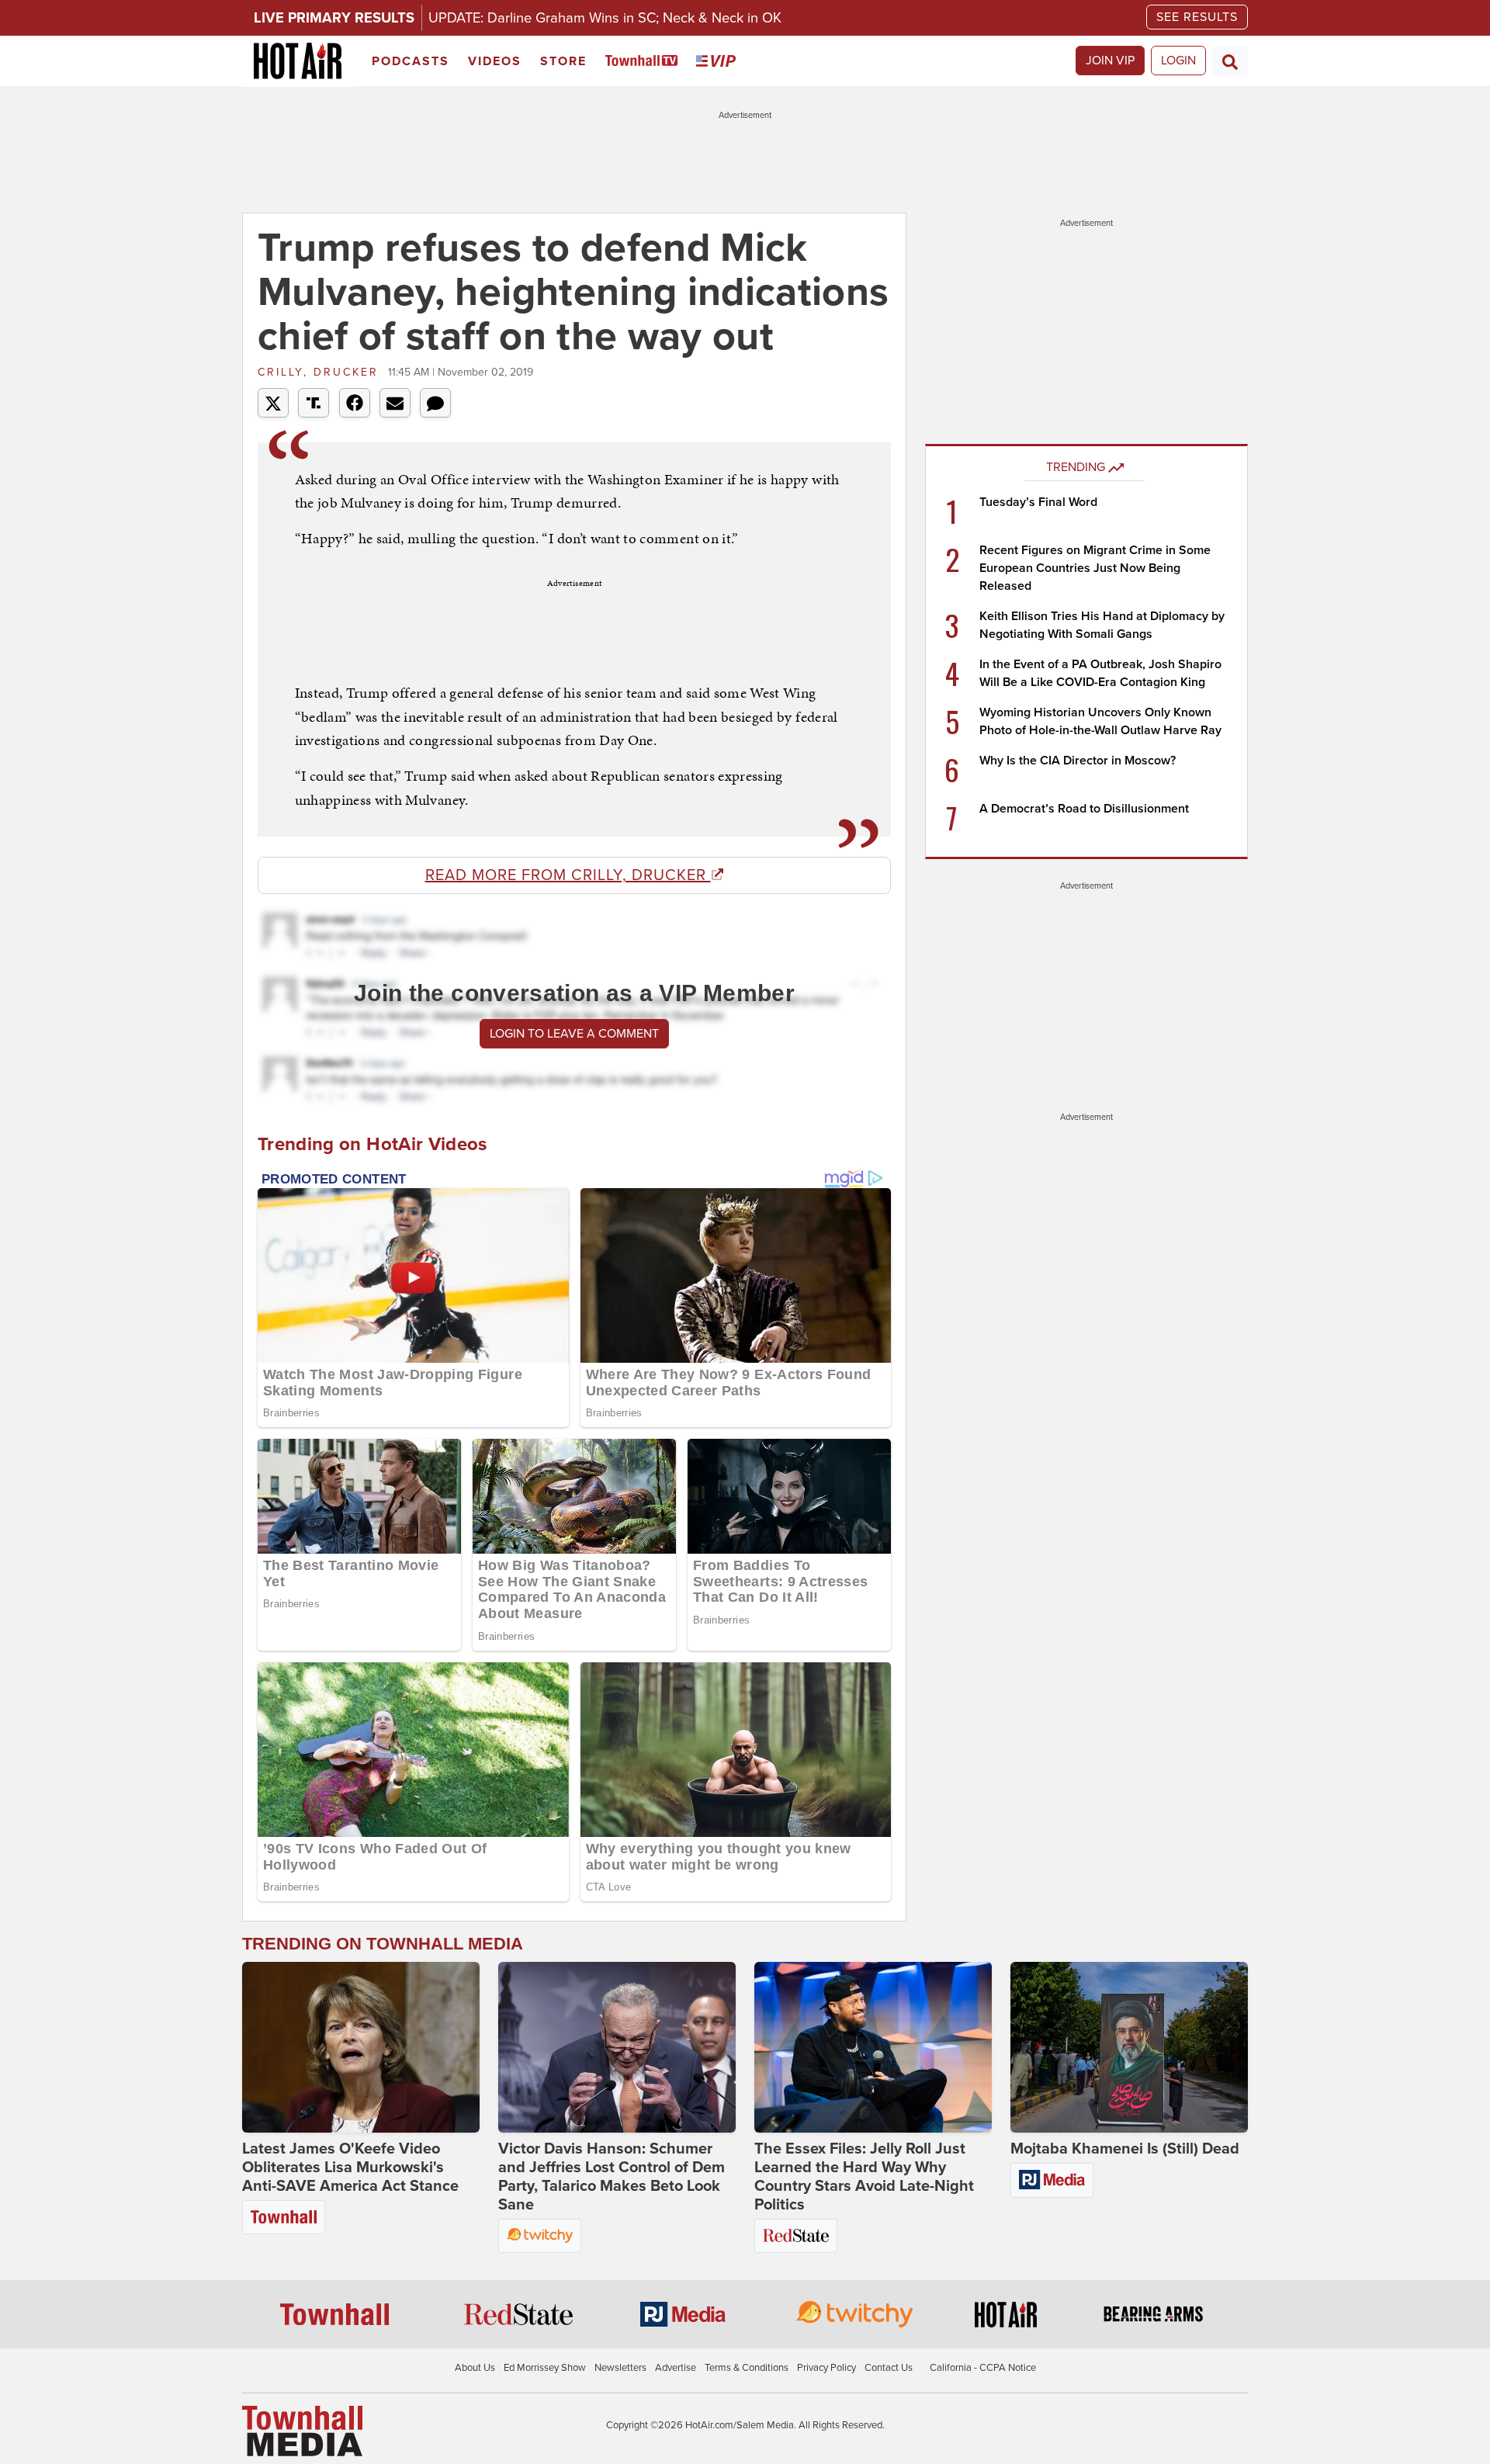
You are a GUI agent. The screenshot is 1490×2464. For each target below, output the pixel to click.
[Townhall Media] (302, 2430)
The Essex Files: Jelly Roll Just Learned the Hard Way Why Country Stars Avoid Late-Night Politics (864, 2177)
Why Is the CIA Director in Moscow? (1078, 761)
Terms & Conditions (747, 2368)
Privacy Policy (826, 2368)
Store (563, 61)
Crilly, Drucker (321, 372)
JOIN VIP (1110, 61)
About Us (475, 2368)
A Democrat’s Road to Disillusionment (1084, 809)
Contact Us (889, 2368)
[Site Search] (1230, 61)
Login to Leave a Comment (574, 1034)
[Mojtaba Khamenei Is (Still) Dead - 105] (1129, 2047)
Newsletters (620, 2368)
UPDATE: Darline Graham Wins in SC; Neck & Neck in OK (605, 18)
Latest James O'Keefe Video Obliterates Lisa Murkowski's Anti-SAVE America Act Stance (350, 2168)
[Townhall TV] (645, 62)
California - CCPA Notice (983, 2368)
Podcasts (411, 61)
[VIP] (719, 62)
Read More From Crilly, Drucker (568, 875)
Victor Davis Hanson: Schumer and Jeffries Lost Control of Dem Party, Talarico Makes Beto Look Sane (612, 2177)
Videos (495, 61)
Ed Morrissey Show (545, 2368)
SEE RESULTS (1197, 17)
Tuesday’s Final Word (1038, 502)
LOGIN (1178, 61)
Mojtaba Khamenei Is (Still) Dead (1125, 2149)
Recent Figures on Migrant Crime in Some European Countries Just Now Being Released (1095, 568)
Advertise (676, 2368)
